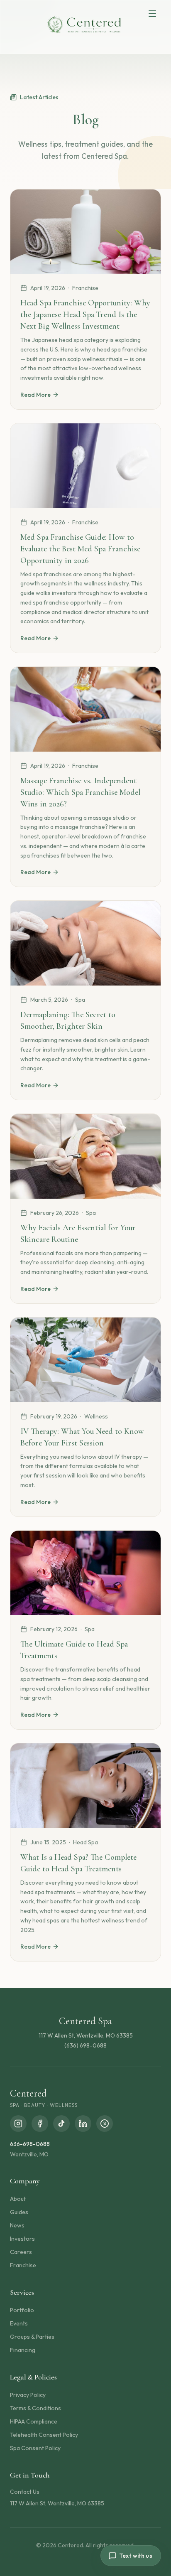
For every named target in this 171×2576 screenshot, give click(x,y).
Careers (21, 2252)
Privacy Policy (28, 2395)
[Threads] (105, 2124)
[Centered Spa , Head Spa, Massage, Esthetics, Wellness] (85, 25)
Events (19, 2323)
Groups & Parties (32, 2337)
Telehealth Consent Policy (44, 2435)
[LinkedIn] (83, 2124)
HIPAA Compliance (34, 2421)
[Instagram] (18, 2124)
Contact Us (25, 2492)
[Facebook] (40, 2124)
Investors (22, 2239)
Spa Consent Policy (35, 2448)
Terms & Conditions (35, 2408)
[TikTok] (61, 2124)
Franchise (23, 2265)
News (17, 2225)
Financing (23, 2350)
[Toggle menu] (152, 14)
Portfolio (22, 2310)
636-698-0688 (30, 2144)
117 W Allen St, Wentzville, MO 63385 (57, 2503)
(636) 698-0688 (85, 2045)
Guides (19, 2212)
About (18, 2199)
